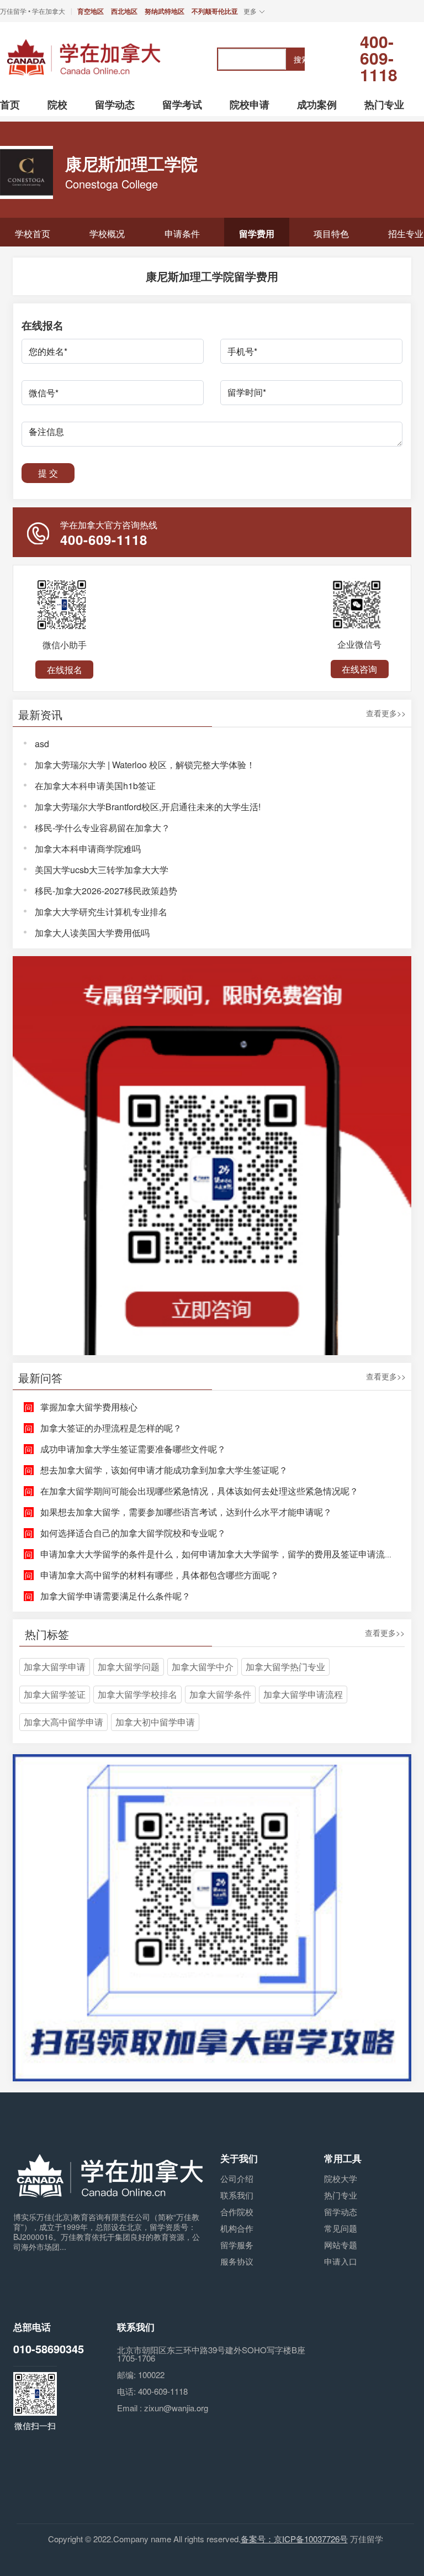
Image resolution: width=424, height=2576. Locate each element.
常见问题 (341, 2228)
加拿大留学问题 (129, 1667)
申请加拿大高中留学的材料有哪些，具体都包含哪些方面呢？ (160, 1575)
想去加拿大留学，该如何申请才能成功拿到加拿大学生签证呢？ (164, 1470)
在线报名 (65, 670)
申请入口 (341, 2261)
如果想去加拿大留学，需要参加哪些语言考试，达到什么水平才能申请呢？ (186, 1512)
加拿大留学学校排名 (137, 1694)
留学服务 (237, 2245)
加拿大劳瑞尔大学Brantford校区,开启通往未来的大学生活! (148, 807)
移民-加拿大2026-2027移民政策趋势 (106, 891)
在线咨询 (359, 669)
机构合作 (237, 2228)
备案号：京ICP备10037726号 (294, 2539)
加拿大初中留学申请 (155, 1722)
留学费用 (257, 234)
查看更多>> (386, 714)
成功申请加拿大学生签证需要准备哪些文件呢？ (133, 1449)
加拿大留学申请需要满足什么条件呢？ (115, 1596)
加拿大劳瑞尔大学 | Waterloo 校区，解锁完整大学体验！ (145, 765)
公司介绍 (237, 2178)
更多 (250, 11)
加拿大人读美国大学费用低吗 (92, 933)
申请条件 (182, 234)
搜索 (299, 59)
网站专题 (341, 2245)
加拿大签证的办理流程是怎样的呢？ (111, 1428)
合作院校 (237, 2212)
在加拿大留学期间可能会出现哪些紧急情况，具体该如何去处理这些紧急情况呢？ (199, 1491)
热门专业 (341, 2195)
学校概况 (107, 234)
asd (42, 744)
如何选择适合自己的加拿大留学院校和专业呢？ (133, 1533)
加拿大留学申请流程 (303, 1694)
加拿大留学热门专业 (285, 1667)
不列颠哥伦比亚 (215, 11)
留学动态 (341, 2212)
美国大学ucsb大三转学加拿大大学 (102, 870)
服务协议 (237, 2261)
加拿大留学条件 (220, 1694)
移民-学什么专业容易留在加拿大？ (102, 828)
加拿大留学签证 (55, 1694)
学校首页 (33, 234)
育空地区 (91, 11)
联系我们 (237, 2195)
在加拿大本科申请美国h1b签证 (95, 786)
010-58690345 (49, 2349)
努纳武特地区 (165, 11)
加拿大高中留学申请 (63, 1722)
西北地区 (124, 11)
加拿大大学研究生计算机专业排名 (101, 912)
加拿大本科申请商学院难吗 (88, 849)
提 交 (48, 473)
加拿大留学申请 (55, 1667)
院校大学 (341, 2178)
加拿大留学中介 (203, 1667)
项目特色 (331, 234)
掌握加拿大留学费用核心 (89, 1407)
